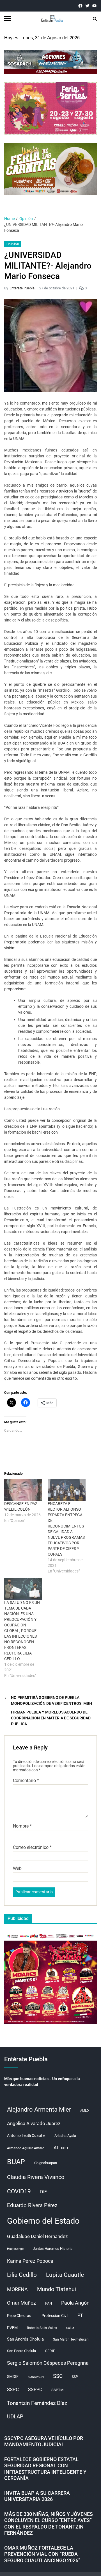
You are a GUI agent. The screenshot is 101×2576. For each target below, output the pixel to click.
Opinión (13, 244)
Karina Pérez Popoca (30, 2261)
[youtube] (94, 6)
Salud (70, 2328)
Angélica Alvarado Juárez (34, 2124)
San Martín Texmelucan (71, 2339)
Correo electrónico (32, 1848)
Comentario (26, 1781)
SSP (75, 2377)
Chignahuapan (46, 2163)
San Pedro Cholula (21, 2351)
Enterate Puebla (22, 288)
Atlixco (61, 2148)
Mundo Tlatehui (57, 2289)
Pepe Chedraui (20, 2316)
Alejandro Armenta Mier (39, 2109)
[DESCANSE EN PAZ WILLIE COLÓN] (23, 1490)
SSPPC (35, 2390)
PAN (49, 2303)
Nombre (22, 1826)
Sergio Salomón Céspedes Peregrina (48, 2363)
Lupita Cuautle (65, 2275)
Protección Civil (55, 2316)
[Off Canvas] (8, 19)
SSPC (13, 2389)
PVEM (12, 2328)
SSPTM (57, 2390)
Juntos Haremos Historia (53, 2249)
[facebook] (80, 6)
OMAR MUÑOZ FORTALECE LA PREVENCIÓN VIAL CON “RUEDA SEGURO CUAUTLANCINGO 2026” (42, 2554)
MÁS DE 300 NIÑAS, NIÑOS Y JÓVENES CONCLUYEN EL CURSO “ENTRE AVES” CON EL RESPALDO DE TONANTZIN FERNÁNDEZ (49, 2524)
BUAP (16, 2162)
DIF (43, 2192)
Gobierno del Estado (43, 2221)
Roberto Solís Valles (42, 2328)
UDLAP (15, 2417)
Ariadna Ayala (65, 2136)
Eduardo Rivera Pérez (32, 2205)
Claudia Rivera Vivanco (36, 2177)
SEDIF (50, 2351)
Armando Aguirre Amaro (26, 2148)
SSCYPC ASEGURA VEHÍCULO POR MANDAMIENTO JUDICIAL (44, 2441)
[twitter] (87, 6)
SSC (58, 2376)
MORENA (17, 2289)
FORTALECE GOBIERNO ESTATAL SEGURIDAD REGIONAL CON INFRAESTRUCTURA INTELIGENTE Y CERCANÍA (45, 2469)
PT (80, 2315)
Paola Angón (75, 2303)
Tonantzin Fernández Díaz (37, 2403)
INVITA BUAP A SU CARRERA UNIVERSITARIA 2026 (37, 2496)
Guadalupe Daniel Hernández (37, 2236)
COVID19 (19, 2191)
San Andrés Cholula (25, 2339)
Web (17, 1869)
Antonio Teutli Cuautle (26, 2135)
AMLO (85, 2111)
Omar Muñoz (21, 2303)
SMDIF (13, 2377)
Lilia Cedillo (22, 2275)
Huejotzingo (15, 2249)
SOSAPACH (36, 2377)
